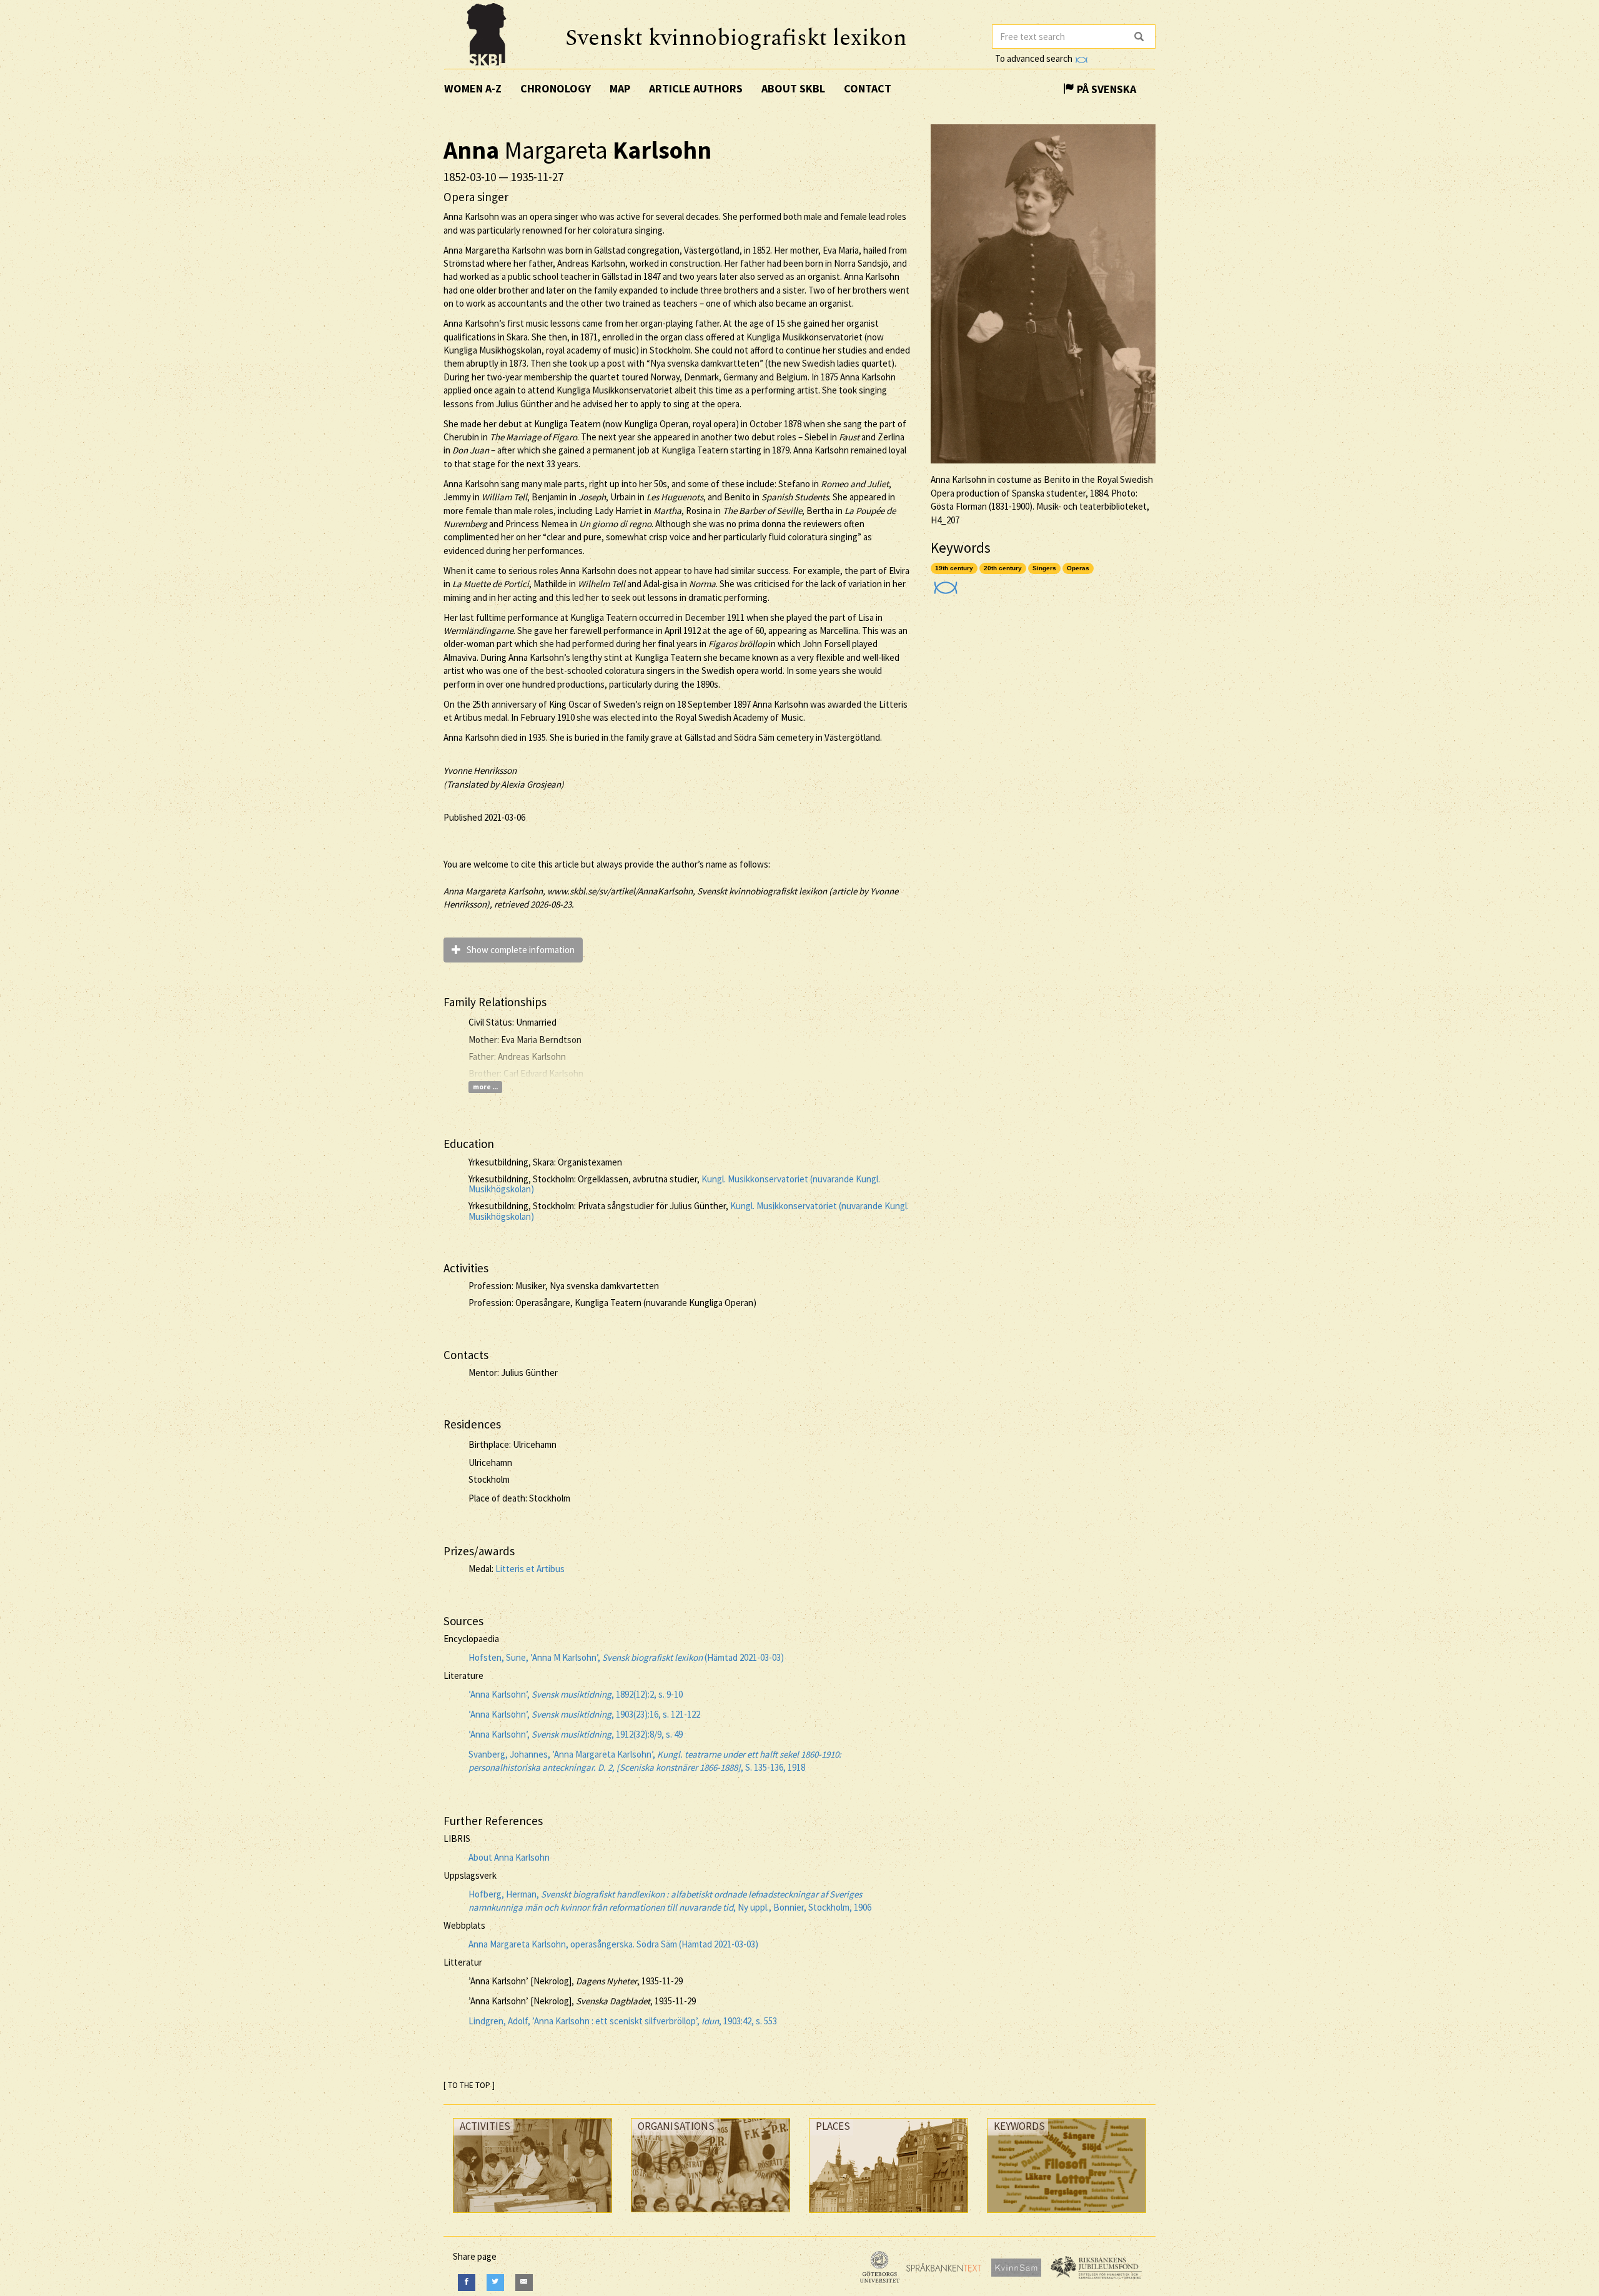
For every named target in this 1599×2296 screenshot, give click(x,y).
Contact (868, 88)
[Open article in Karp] (944, 584)
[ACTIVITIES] (532, 2216)
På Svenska (1105, 89)
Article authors (696, 88)
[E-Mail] (524, 2283)
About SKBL (793, 88)
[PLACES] (889, 2216)
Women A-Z (473, 88)
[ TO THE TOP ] (469, 2085)
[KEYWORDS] (1067, 2216)
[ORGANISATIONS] (710, 2215)
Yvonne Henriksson (480, 770)
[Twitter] (495, 2283)
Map (620, 88)
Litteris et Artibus (530, 1569)
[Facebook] (467, 2283)
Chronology (556, 88)
